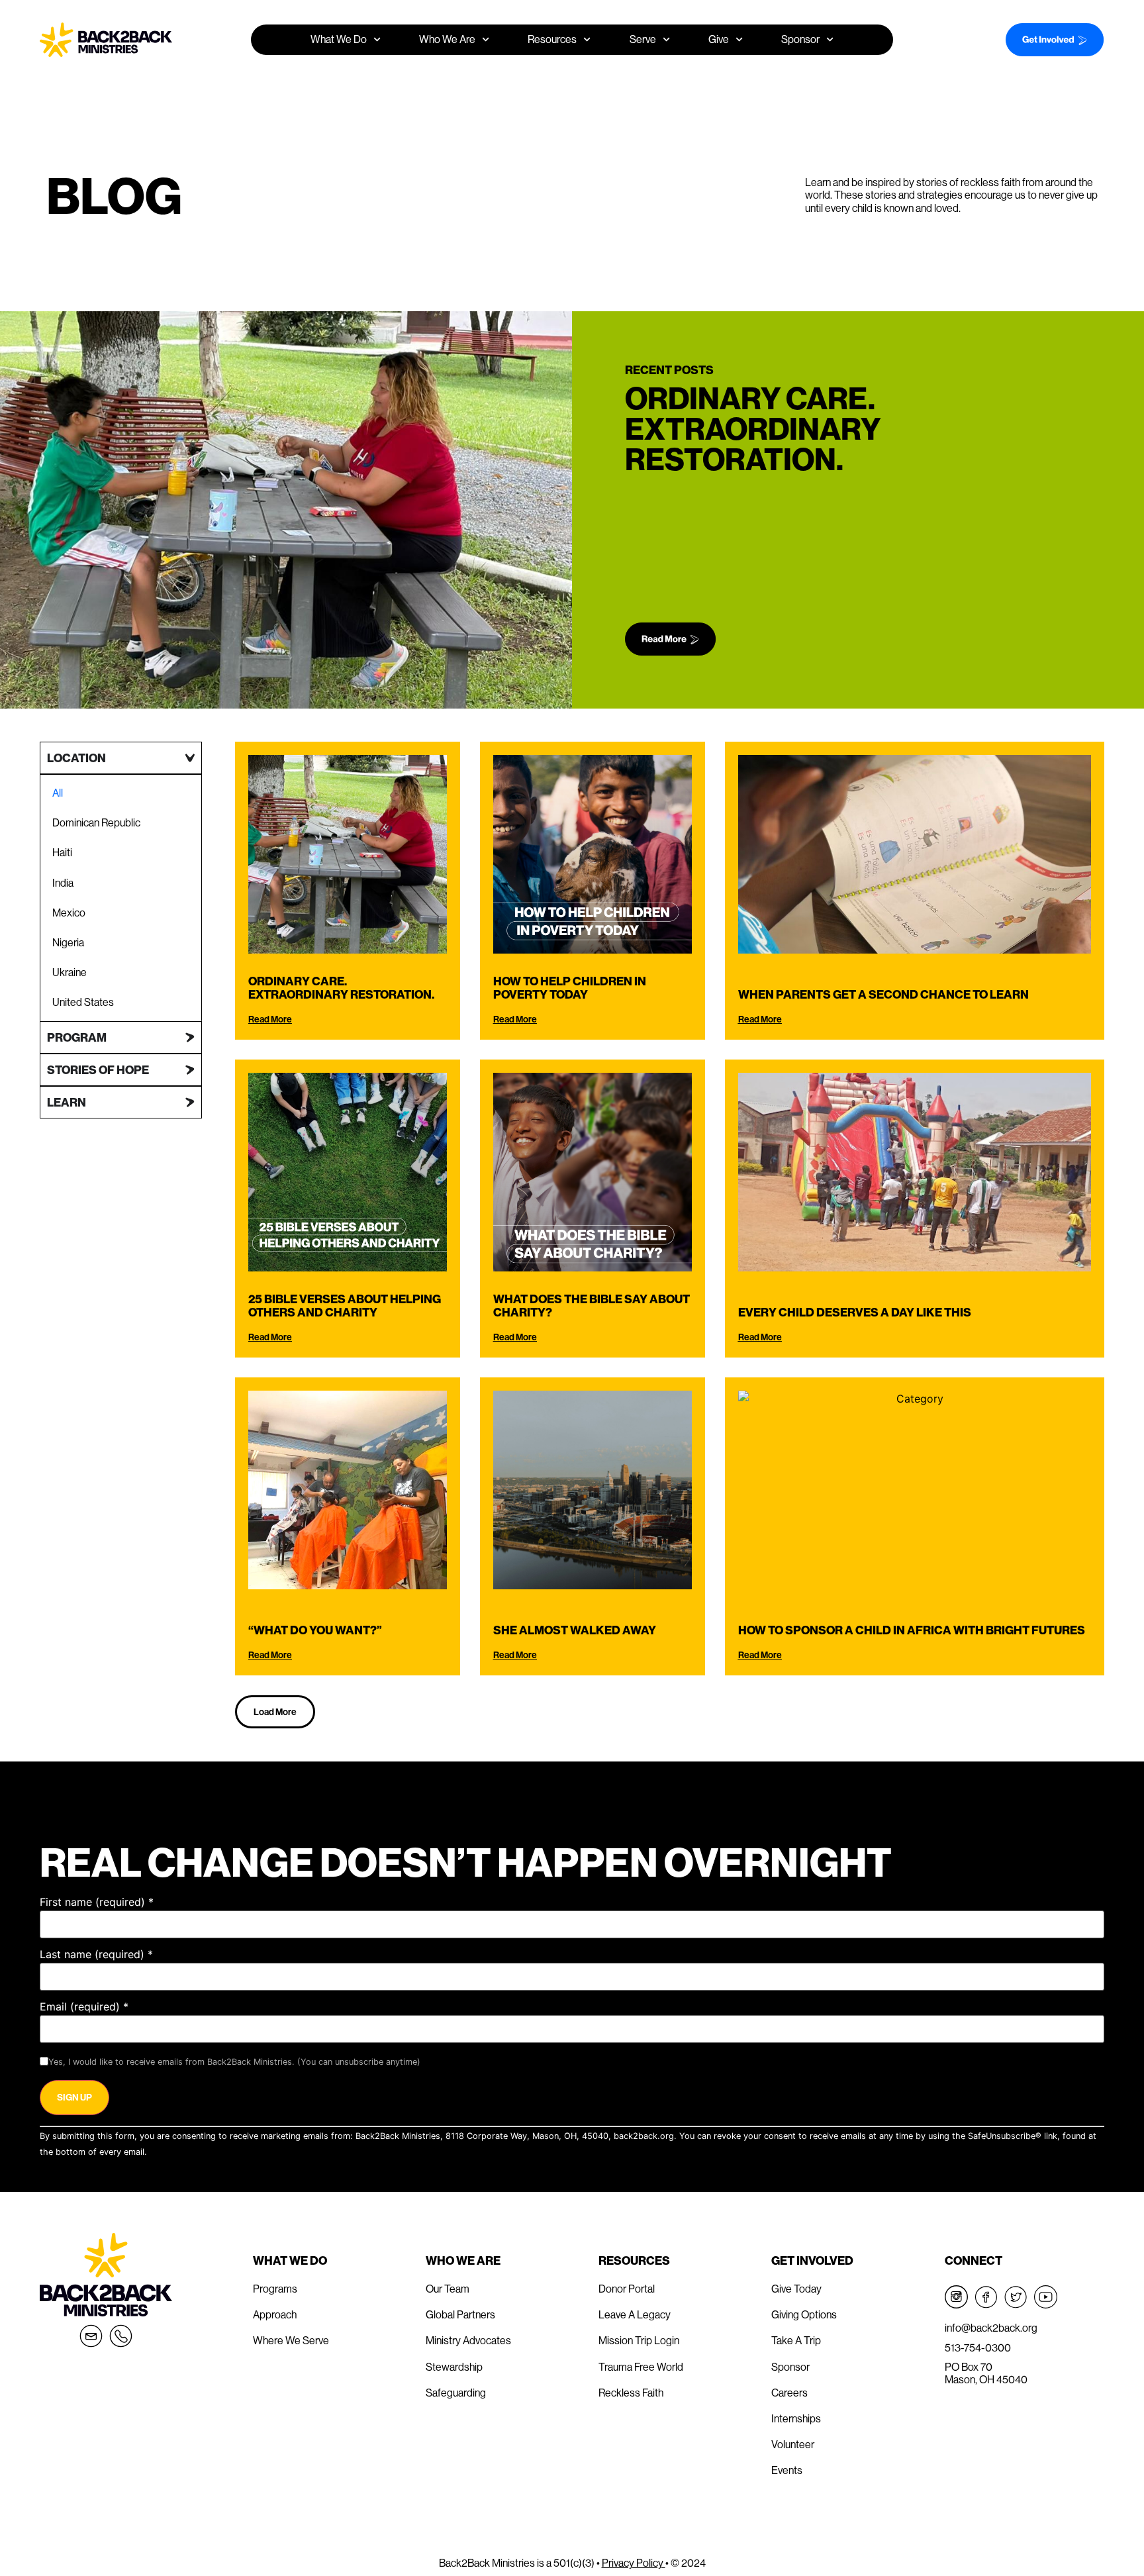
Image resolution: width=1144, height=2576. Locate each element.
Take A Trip (796, 2340)
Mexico (69, 913)
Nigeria (68, 942)
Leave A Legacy (635, 2314)
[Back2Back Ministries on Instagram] (956, 2297)
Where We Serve (291, 2340)
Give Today (796, 2289)
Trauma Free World (641, 2367)
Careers (789, 2393)
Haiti (62, 852)
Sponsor (800, 39)
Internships (796, 2418)
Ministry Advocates (468, 2340)
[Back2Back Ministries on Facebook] (986, 2297)
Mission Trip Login (639, 2340)
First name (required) (97, 1902)
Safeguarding (456, 2393)
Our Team (448, 2289)
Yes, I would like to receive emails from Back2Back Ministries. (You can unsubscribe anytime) (234, 2062)
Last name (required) (96, 1954)
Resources (634, 2260)
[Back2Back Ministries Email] (91, 2336)
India (63, 883)
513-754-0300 (978, 2348)
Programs (275, 2289)
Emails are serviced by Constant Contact (231, 2152)
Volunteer (793, 2444)
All (58, 793)
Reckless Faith (631, 2393)
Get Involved (812, 2260)
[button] (275, 1712)
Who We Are (463, 2260)
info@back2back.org (991, 2328)
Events (787, 2470)
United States (83, 1002)
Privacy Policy (634, 2563)
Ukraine (70, 972)
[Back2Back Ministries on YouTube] (1046, 2297)
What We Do (290, 2260)
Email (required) (84, 2006)
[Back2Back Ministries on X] (1016, 2297)
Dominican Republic (96, 822)
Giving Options (804, 2314)
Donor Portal (627, 2289)
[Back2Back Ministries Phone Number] (121, 2336)
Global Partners (460, 2314)
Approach (275, 2314)
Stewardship (454, 2367)
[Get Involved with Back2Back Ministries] (1038, 40)
